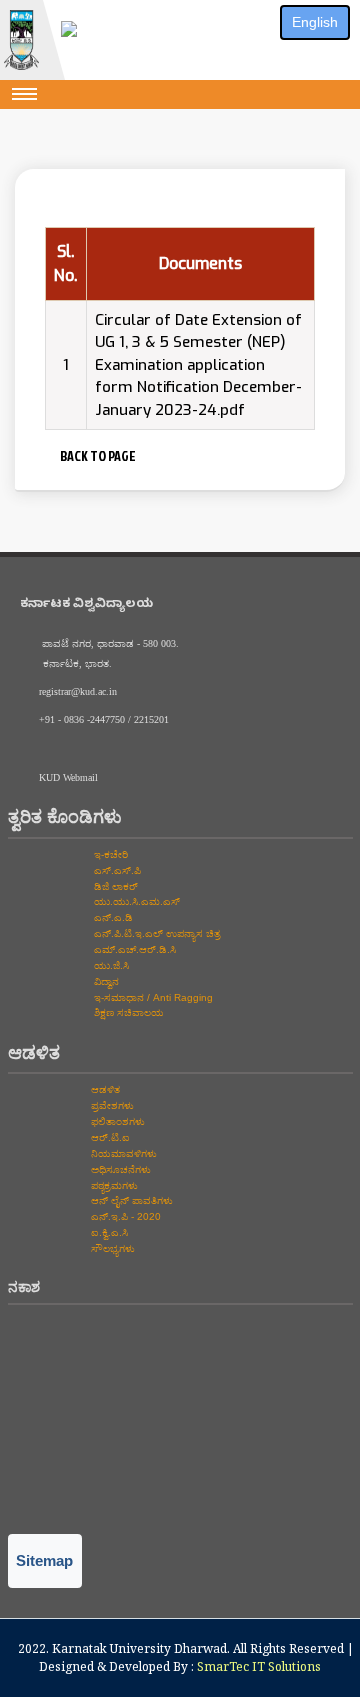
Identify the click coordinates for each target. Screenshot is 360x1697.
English (315, 22)
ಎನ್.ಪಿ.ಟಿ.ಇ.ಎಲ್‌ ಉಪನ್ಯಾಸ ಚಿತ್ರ (155, 933)
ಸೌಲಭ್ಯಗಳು (111, 1248)
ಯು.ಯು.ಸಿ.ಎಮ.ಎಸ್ (135, 901)
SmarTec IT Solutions (259, 1666)
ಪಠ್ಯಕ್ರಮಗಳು (113, 1185)
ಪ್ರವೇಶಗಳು (111, 1105)
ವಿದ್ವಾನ (105, 981)
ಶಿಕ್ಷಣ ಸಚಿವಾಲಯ (127, 1012)
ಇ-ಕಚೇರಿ (109, 854)
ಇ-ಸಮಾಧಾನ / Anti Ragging (152, 997)
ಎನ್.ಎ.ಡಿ (112, 917)
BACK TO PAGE (96, 455)
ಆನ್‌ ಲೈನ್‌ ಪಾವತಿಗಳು (130, 1200)
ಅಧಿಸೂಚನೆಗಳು (119, 1169)
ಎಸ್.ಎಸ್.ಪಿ (116, 870)
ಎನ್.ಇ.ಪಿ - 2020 (124, 1216)
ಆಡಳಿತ (104, 1089)
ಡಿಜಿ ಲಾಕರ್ (114, 886)
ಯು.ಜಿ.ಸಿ (110, 965)
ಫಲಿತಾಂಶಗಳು (116, 1121)
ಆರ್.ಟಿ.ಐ (109, 1137)
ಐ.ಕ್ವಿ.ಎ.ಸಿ (108, 1232)
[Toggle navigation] (25, 94)
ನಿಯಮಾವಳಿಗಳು (122, 1153)
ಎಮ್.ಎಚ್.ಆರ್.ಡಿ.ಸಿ (133, 949)
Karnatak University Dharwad (139, 1648)
